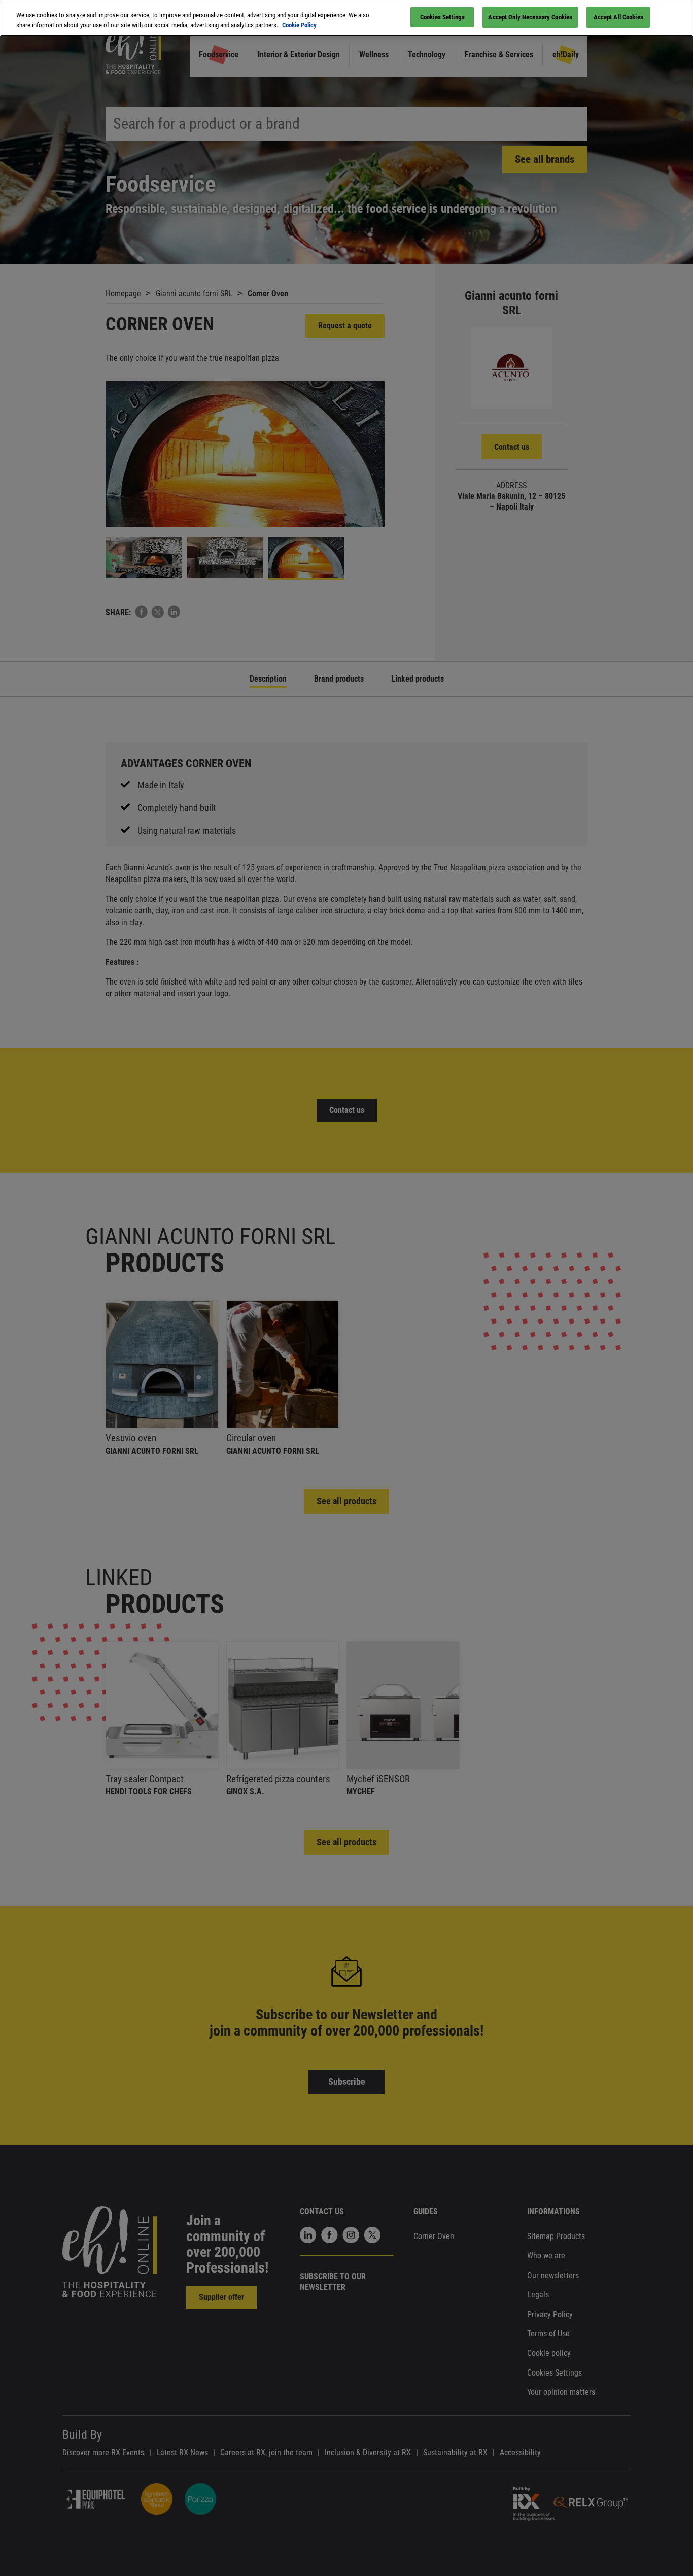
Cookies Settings (442, 17)
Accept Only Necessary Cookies (530, 17)
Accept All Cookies (618, 17)
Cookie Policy (299, 25)
